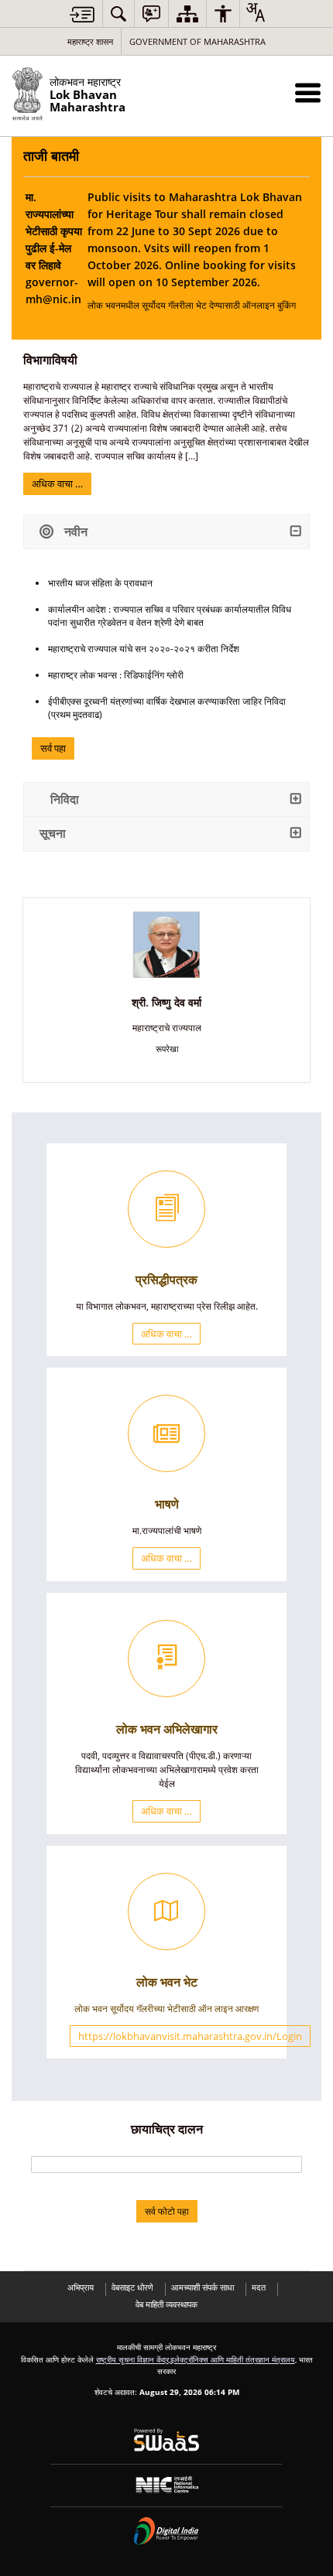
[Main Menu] (308, 92)
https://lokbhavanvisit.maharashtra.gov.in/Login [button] (190, 2036)
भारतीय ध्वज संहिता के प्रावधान (100, 583)
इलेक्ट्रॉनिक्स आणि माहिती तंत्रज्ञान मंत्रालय (233, 2359)
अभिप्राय (81, 2287)
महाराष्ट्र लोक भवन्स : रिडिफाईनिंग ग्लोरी (116, 675)
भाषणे (167, 1504)
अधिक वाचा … (57, 483)
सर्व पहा (53, 748)
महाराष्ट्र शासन (90, 41)
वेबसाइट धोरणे (132, 2287)
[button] (118, 14)
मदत (259, 2287)
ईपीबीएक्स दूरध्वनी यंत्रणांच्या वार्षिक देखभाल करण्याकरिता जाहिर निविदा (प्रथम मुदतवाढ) (167, 708)
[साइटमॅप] (187, 14)
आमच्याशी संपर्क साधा (203, 2287)
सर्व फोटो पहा (167, 2211)
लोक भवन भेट (167, 1982)
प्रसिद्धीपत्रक (166, 1279)
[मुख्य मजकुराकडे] (82, 14)
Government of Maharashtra (197, 41)
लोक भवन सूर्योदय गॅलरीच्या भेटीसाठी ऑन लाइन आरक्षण (166, 2009)
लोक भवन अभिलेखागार (167, 1729)
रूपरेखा (167, 1049)
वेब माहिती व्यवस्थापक (166, 2304)
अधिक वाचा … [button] (166, 1334)
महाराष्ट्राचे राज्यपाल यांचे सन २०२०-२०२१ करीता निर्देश (144, 649)
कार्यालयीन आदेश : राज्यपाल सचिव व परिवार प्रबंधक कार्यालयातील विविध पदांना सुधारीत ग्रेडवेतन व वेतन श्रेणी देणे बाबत (170, 616)
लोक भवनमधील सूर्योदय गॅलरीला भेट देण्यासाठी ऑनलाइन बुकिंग (195, 251)
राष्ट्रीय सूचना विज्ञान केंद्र (132, 2359)
